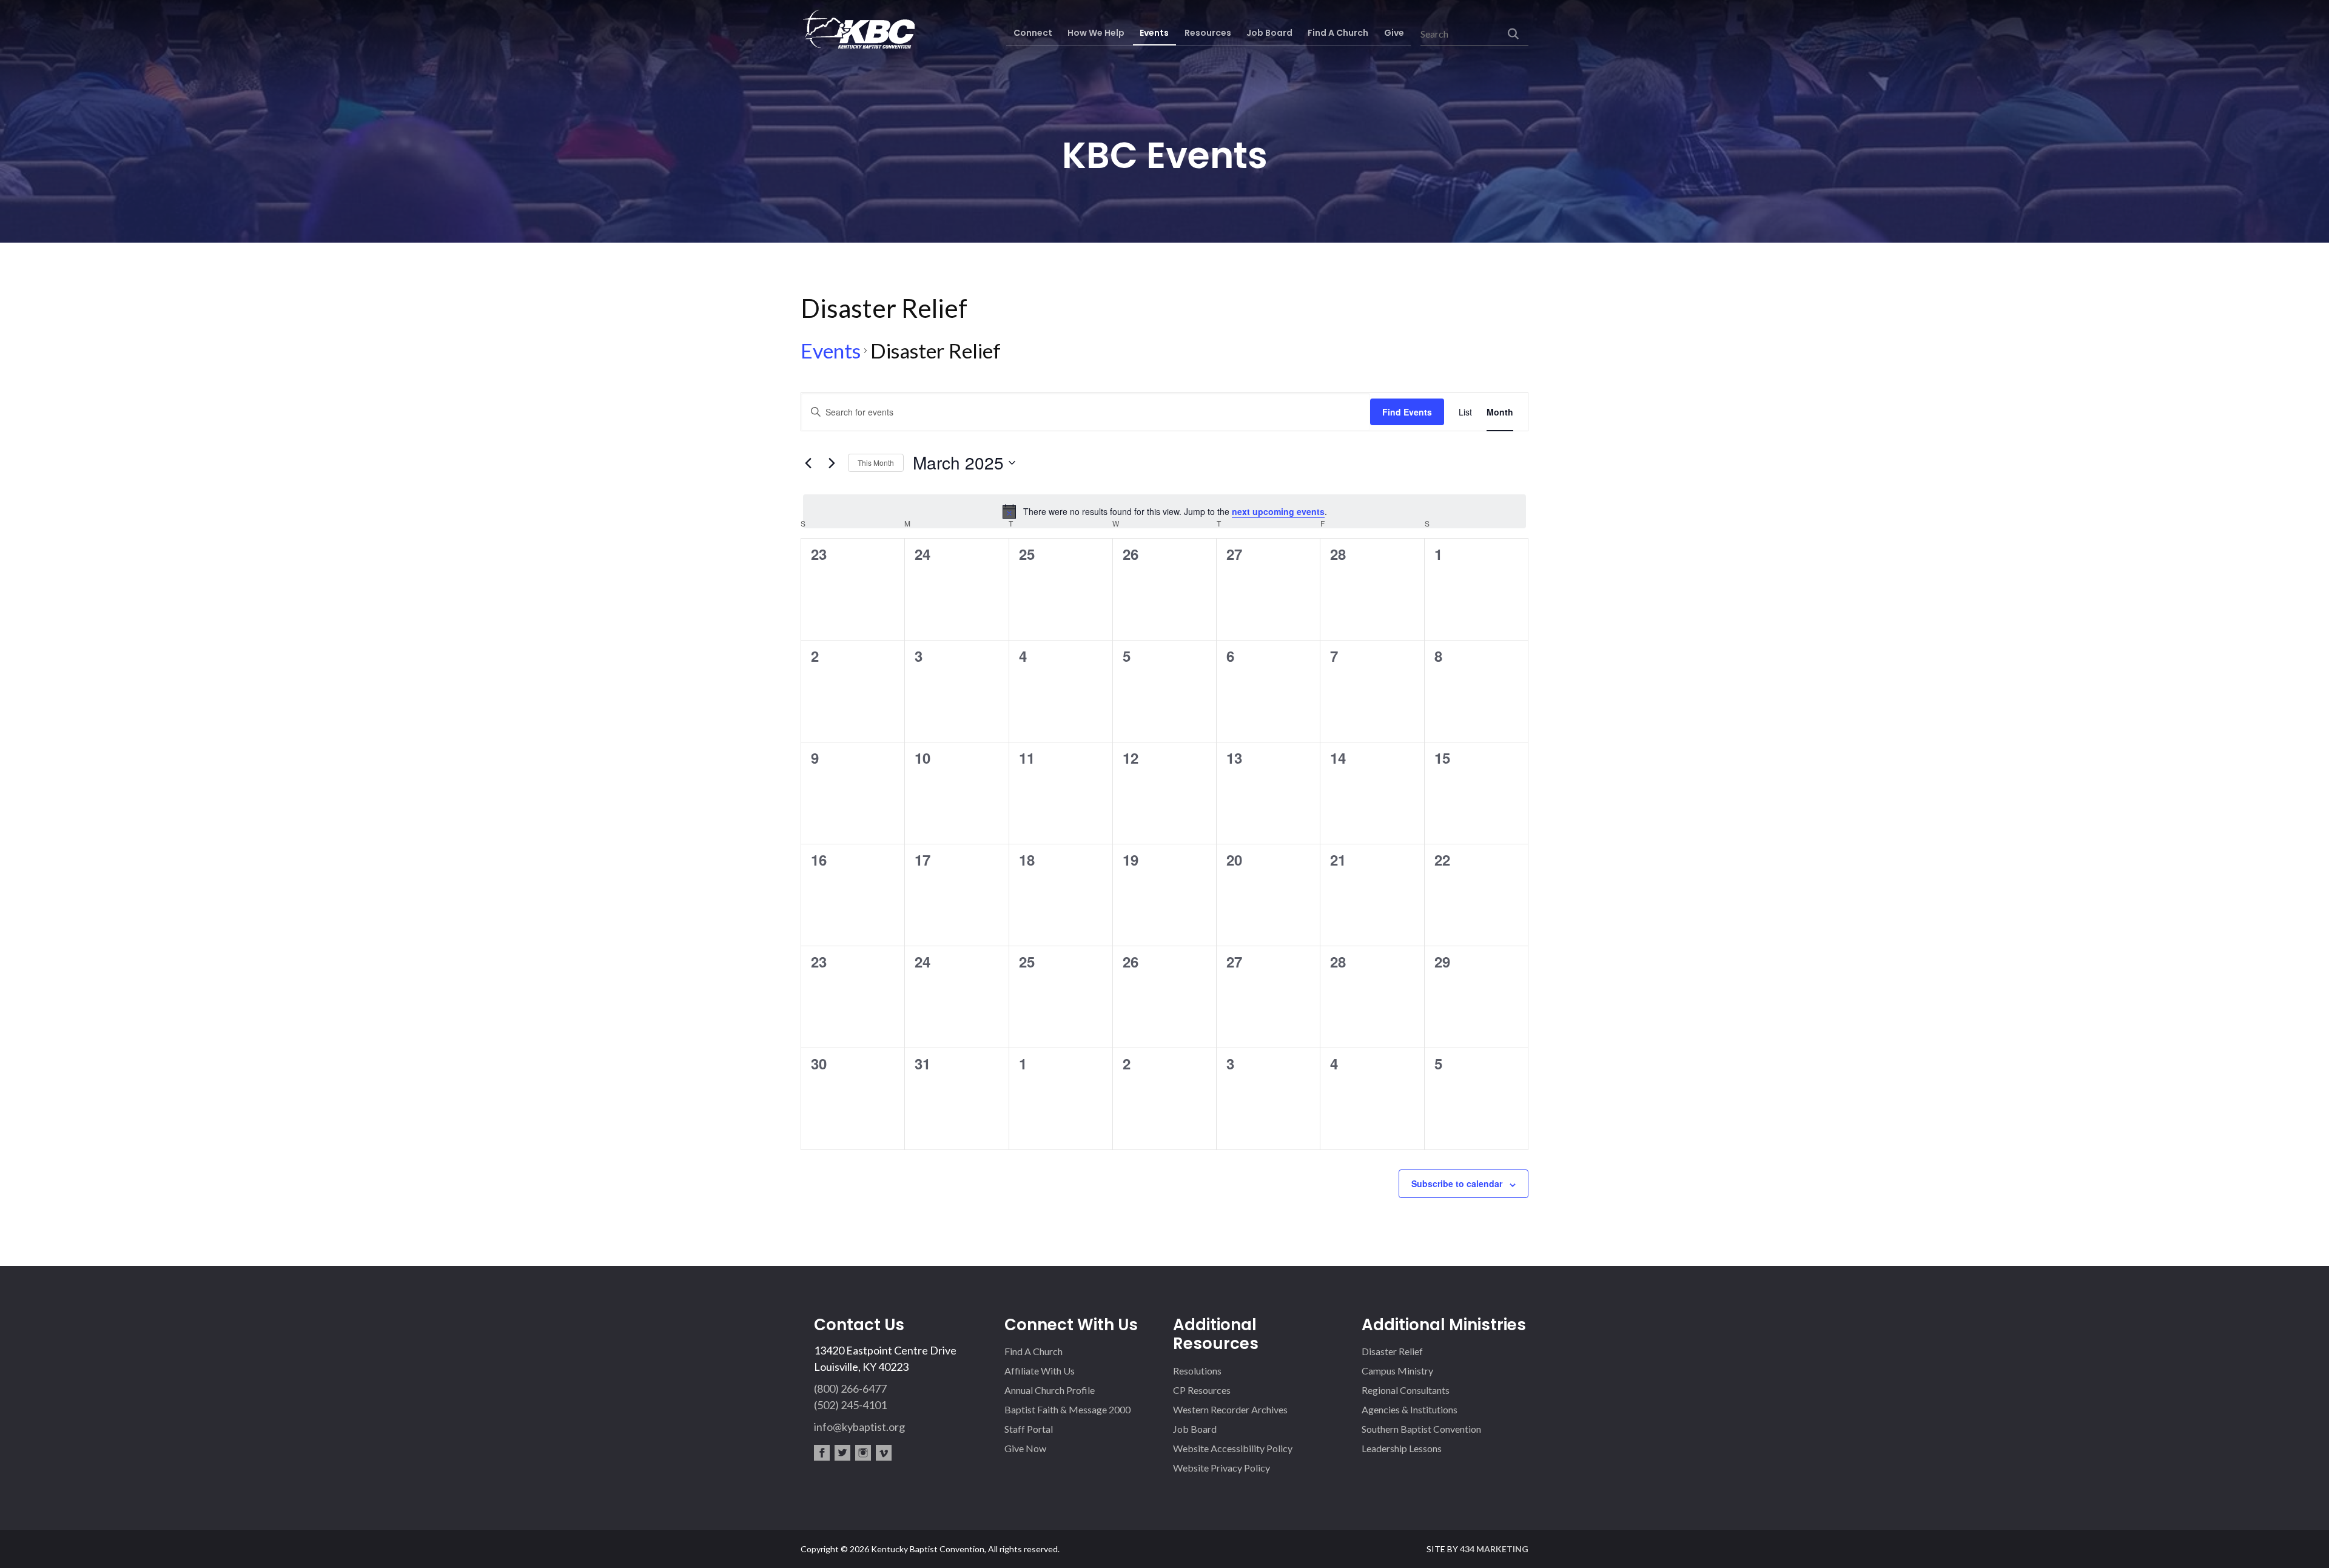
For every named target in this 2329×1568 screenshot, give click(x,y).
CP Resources (1202, 1390)
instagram (863, 1453)
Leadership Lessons (1402, 1448)
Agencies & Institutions (1410, 1409)
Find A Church (1033, 1351)
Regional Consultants (1406, 1390)
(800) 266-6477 (850, 1388)
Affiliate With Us (1040, 1371)
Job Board (1195, 1429)
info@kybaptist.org (859, 1427)
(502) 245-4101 (850, 1405)
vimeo (884, 1453)
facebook (822, 1453)
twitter (842, 1453)
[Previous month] (808, 463)
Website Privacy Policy (1222, 1468)
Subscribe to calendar (1457, 1183)
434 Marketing (1494, 1549)
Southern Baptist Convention (1421, 1429)
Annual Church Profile (1050, 1390)
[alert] (1164, 511)
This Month (876, 463)
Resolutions (1197, 1371)
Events (831, 351)
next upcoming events (1278, 511)
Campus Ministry (1397, 1371)
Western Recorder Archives (1230, 1409)
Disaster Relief (1392, 1351)
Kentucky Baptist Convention (858, 29)
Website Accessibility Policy (1233, 1448)
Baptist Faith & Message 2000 (1067, 1409)
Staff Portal (1029, 1429)
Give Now (1025, 1448)
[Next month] (832, 463)
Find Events (1407, 412)
